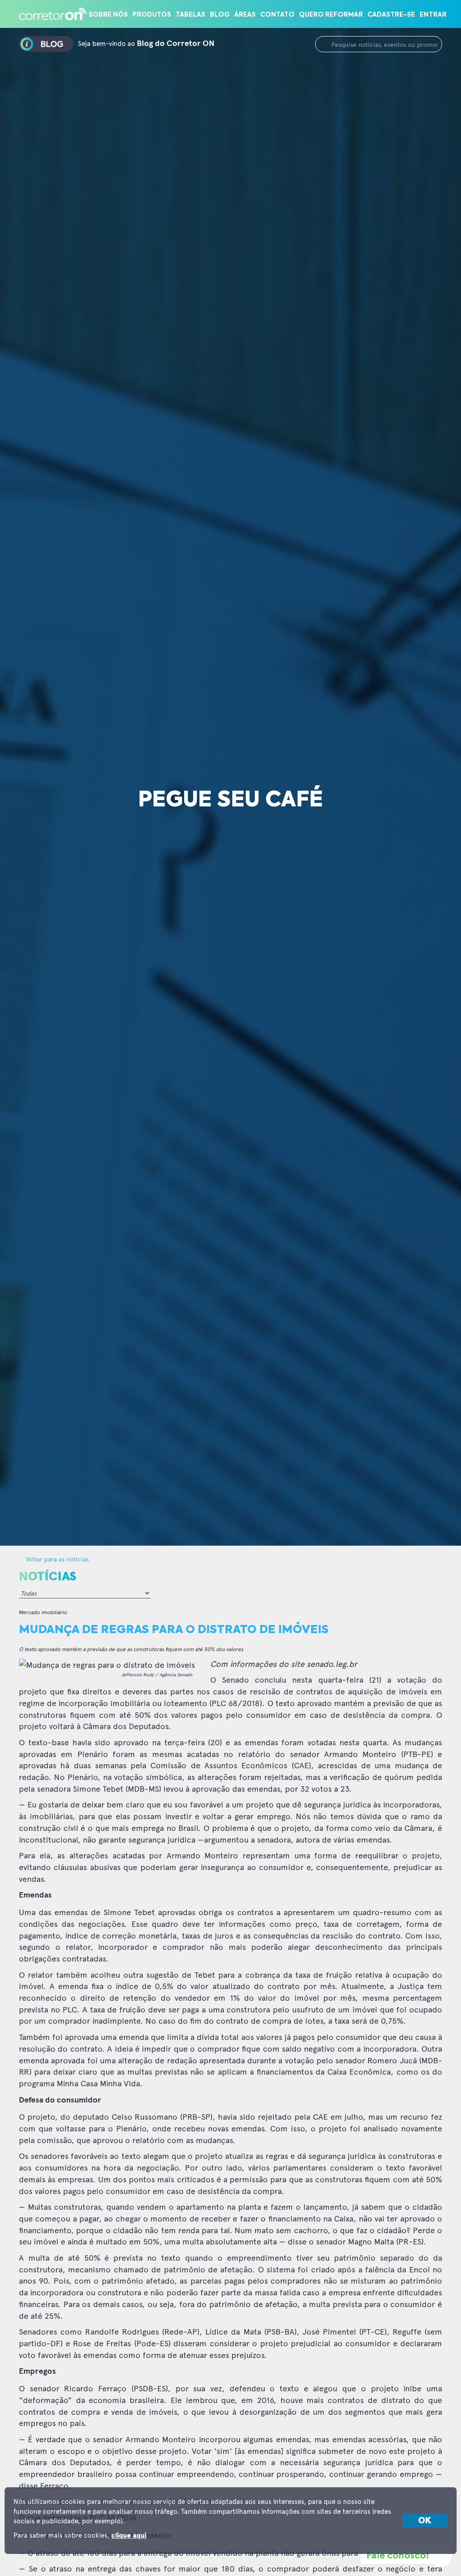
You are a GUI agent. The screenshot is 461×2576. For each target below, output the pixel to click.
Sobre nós (108, 15)
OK (425, 2521)
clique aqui (129, 2536)
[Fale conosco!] (441, 2556)
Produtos (152, 15)
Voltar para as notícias (56, 1559)
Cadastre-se (391, 15)
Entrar (433, 15)
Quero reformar (331, 15)
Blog (220, 15)
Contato (277, 15)
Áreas (245, 15)
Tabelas (190, 15)
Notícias (47, 1577)
